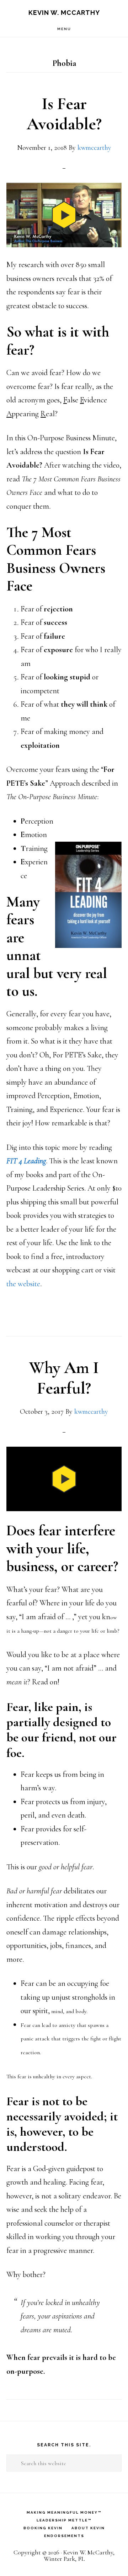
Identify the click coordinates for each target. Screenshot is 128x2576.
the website (23, 1284)
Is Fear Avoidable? (64, 114)
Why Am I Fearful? (64, 1378)
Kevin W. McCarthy (64, 13)
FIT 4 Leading (26, 1161)
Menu (64, 29)
